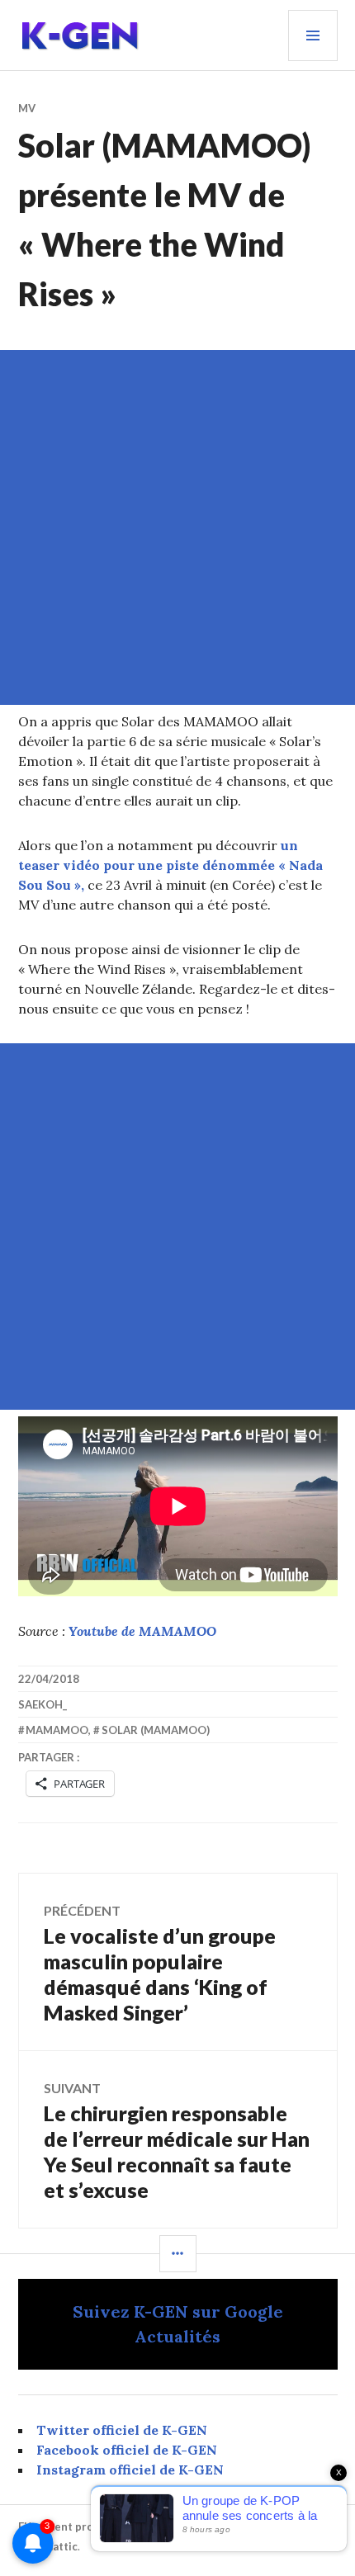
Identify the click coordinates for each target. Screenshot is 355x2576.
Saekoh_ (43, 1704)
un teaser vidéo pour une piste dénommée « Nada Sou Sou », (170, 865)
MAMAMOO (57, 1730)
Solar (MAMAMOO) (156, 1730)
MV (27, 108)
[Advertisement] (177, 527)
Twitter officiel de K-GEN (122, 2430)
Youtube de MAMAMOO (142, 1631)
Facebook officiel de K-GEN (127, 2450)
